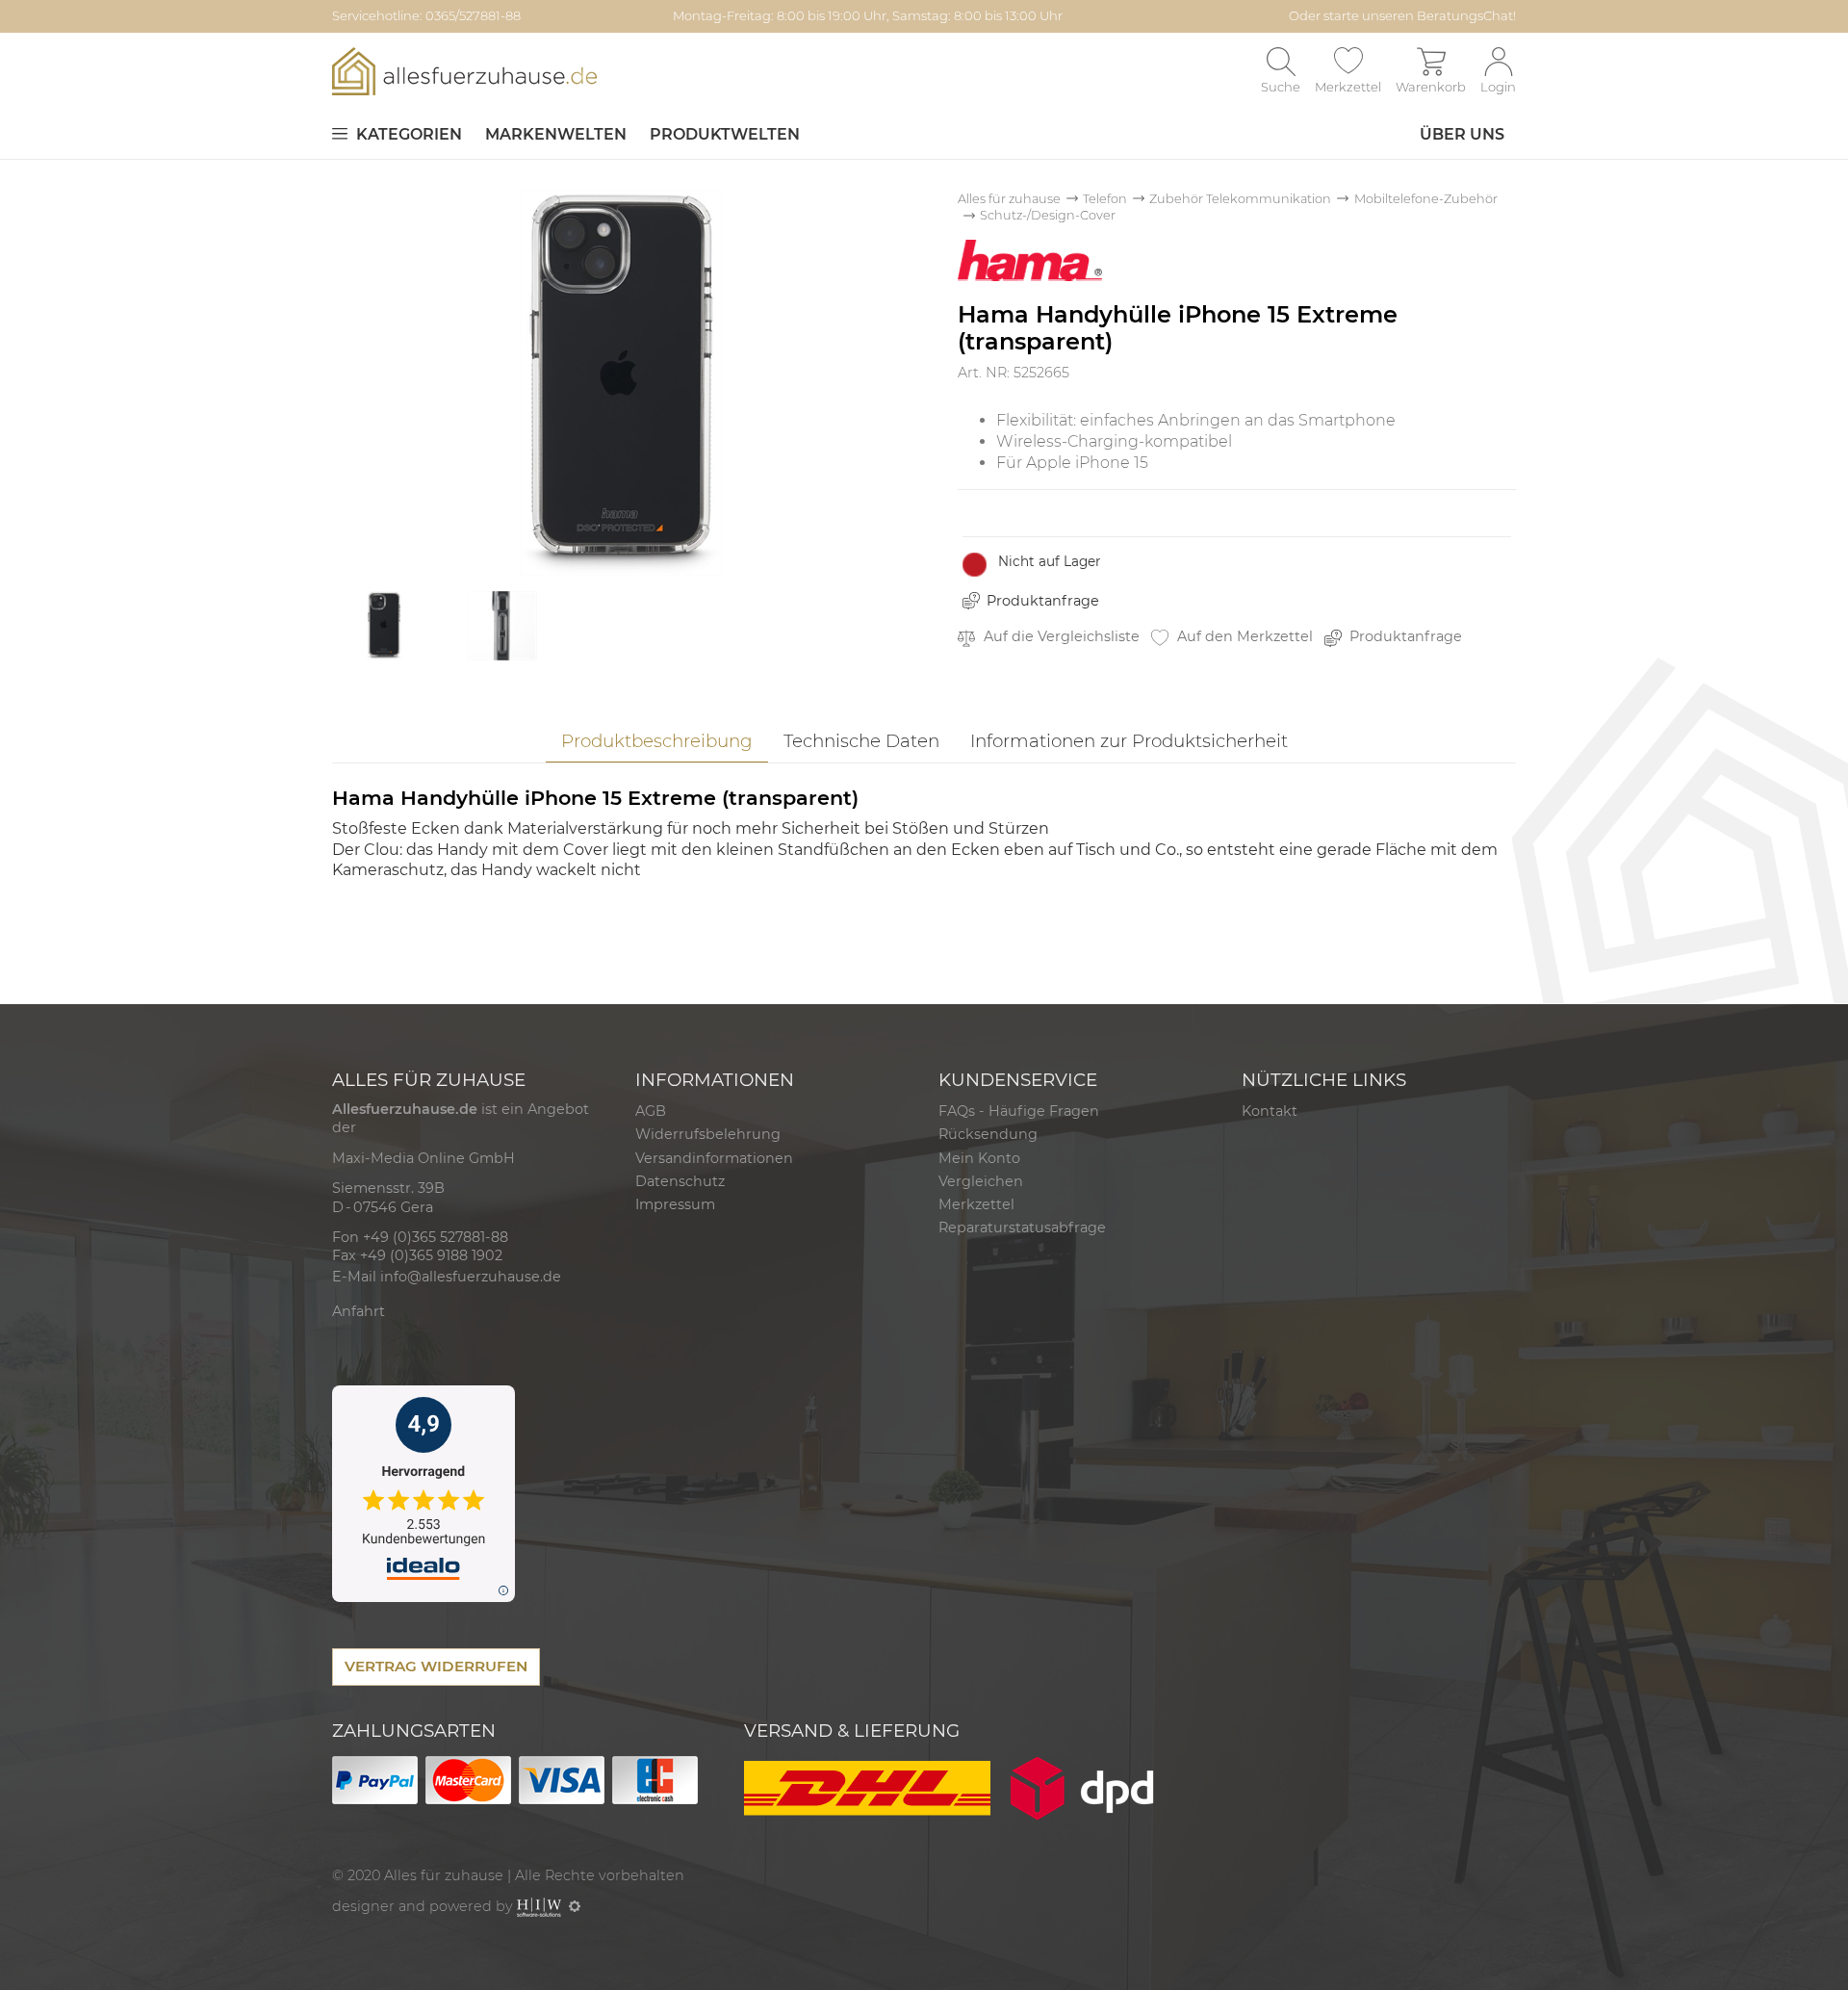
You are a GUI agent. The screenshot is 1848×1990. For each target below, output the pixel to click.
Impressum (675, 1204)
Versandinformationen (714, 1158)
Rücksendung (988, 1134)
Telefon (1105, 199)
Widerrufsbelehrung (708, 1134)
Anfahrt (359, 1311)
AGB (651, 1111)
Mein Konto (979, 1158)
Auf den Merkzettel (1243, 636)
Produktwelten (725, 134)
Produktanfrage (1043, 601)
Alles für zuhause (1009, 199)
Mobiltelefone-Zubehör (1426, 199)
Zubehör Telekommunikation (1240, 199)
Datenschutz (680, 1181)
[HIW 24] (539, 1906)
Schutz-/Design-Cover (1048, 215)
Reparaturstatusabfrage (1022, 1228)
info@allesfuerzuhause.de (471, 1277)
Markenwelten (556, 134)
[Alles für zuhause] (464, 71)
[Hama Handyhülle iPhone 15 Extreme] (621, 382)
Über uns (1462, 134)
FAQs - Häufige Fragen (1019, 1111)
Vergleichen (981, 1181)
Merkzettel (976, 1204)
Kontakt (1270, 1111)
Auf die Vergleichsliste (1060, 636)
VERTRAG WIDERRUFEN (436, 1666)
